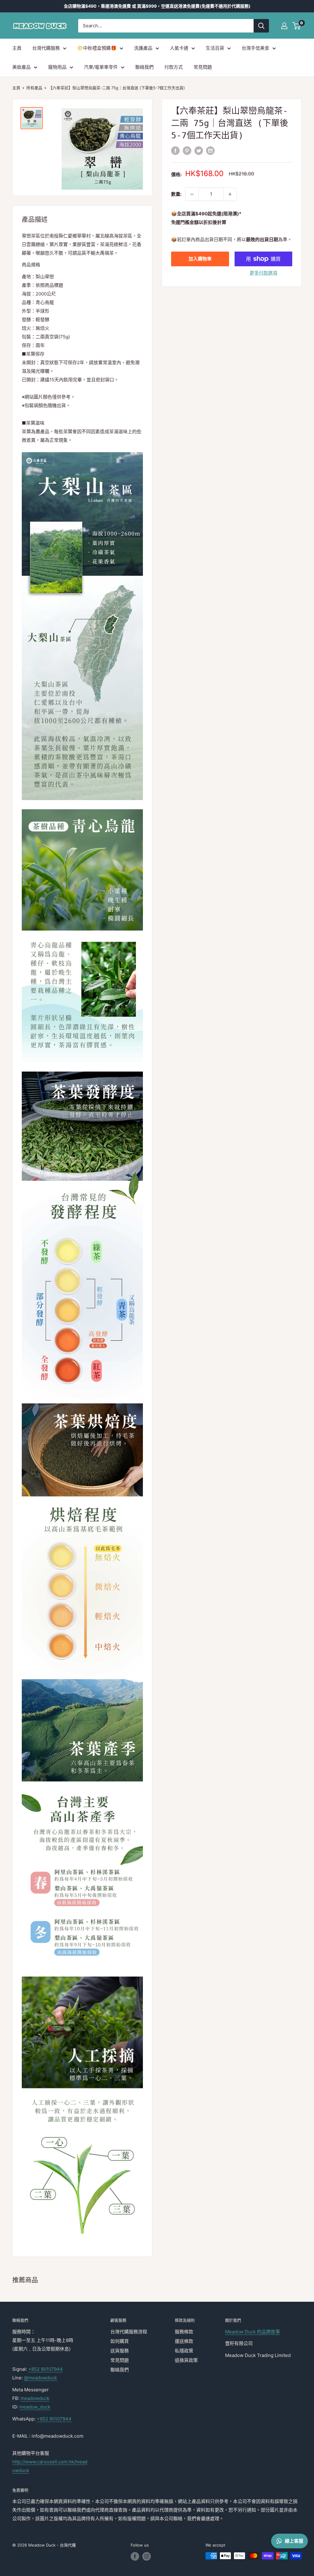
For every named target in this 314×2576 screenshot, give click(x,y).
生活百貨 (215, 48)
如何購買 (120, 2341)
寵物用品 (57, 67)
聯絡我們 (144, 67)
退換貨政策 (186, 2360)
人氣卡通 (179, 48)
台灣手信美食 (255, 48)
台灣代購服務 (46, 48)
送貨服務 (120, 2351)
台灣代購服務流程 (129, 2332)
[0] (297, 26)
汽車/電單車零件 (101, 67)
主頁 (17, 48)
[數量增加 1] (230, 194)
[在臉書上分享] (175, 150)
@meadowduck (40, 2378)
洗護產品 (143, 48)
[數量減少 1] (192, 194)
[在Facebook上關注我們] (135, 2556)
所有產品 (34, 88)
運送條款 (184, 2341)
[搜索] (261, 26)
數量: (176, 194)
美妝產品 (21, 67)
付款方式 (174, 67)
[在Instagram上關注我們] (147, 2556)
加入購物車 (200, 259)
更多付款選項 (263, 273)
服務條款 (184, 2332)
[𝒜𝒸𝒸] (284, 26)
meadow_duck (35, 2407)
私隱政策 (184, 2351)
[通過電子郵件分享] (210, 150)
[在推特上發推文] (199, 150)
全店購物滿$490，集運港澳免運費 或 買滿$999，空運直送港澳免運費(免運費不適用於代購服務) (157, 6)
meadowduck (35, 2398)
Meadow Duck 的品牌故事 (253, 2332)
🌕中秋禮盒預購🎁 (97, 48)
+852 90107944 (46, 2369)
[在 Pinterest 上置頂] (187, 150)
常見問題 (203, 67)
